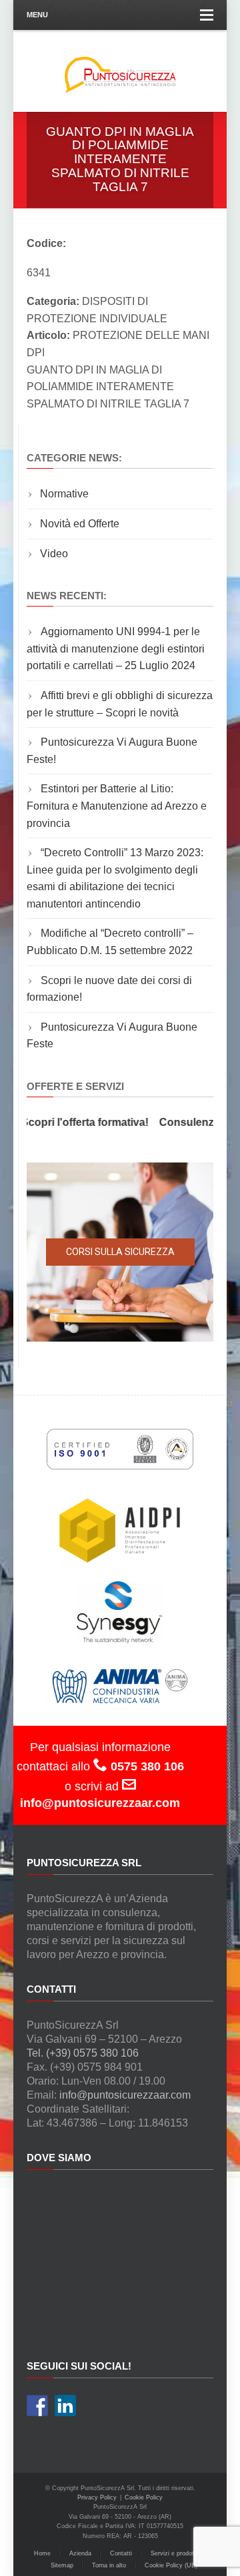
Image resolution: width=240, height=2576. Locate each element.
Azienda (80, 2553)
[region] (120, 1252)
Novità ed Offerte (80, 524)
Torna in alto (109, 2565)
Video (54, 554)
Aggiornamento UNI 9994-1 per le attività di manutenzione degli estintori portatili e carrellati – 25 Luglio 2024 (116, 648)
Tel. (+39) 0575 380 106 (83, 2053)
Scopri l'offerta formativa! (76, 1122)
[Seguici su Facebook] (37, 2406)
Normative (64, 494)
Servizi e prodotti (174, 2553)
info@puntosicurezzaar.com (125, 2095)
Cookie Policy (144, 2497)
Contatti (121, 2553)
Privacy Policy (97, 2497)
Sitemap (62, 2565)
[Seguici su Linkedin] (65, 2406)
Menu (37, 15)
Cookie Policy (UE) (171, 2565)
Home (42, 2553)
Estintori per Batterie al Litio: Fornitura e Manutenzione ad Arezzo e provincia (117, 806)
